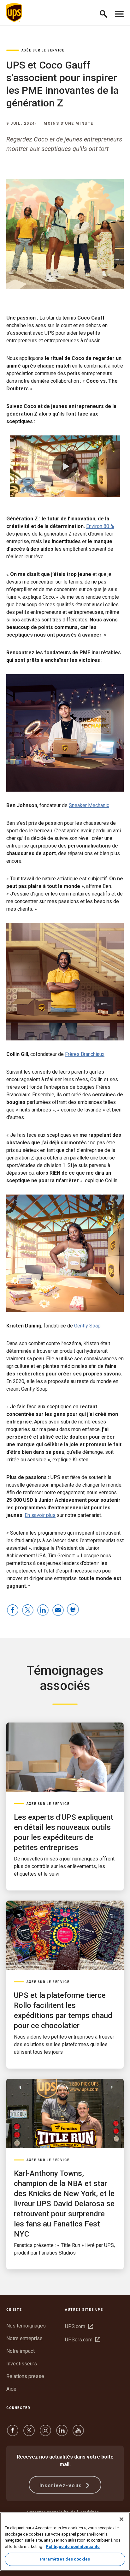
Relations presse (25, 2376)
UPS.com (79, 2326)
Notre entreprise (24, 2338)
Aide (11, 2389)
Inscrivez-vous (62, 2486)
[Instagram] (45, 2433)
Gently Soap (87, 1326)
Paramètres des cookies (65, 2559)
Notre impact (21, 2351)
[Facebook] (13, 2433)
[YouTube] (78, 2433)
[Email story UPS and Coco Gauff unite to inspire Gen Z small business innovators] (58, 1611)
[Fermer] (121, 2519)
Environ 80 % (100, 526)
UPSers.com (83, 2340)
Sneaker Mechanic (89, 805)
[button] (106, 13)
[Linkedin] (62, 2433)
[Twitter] (29, 2433)
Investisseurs (22, 2364)
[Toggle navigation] (119, 13)
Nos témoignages (26, 2326)
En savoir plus (40, 1515)
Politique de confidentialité (73, 2546)
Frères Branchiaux (85, 1054)
